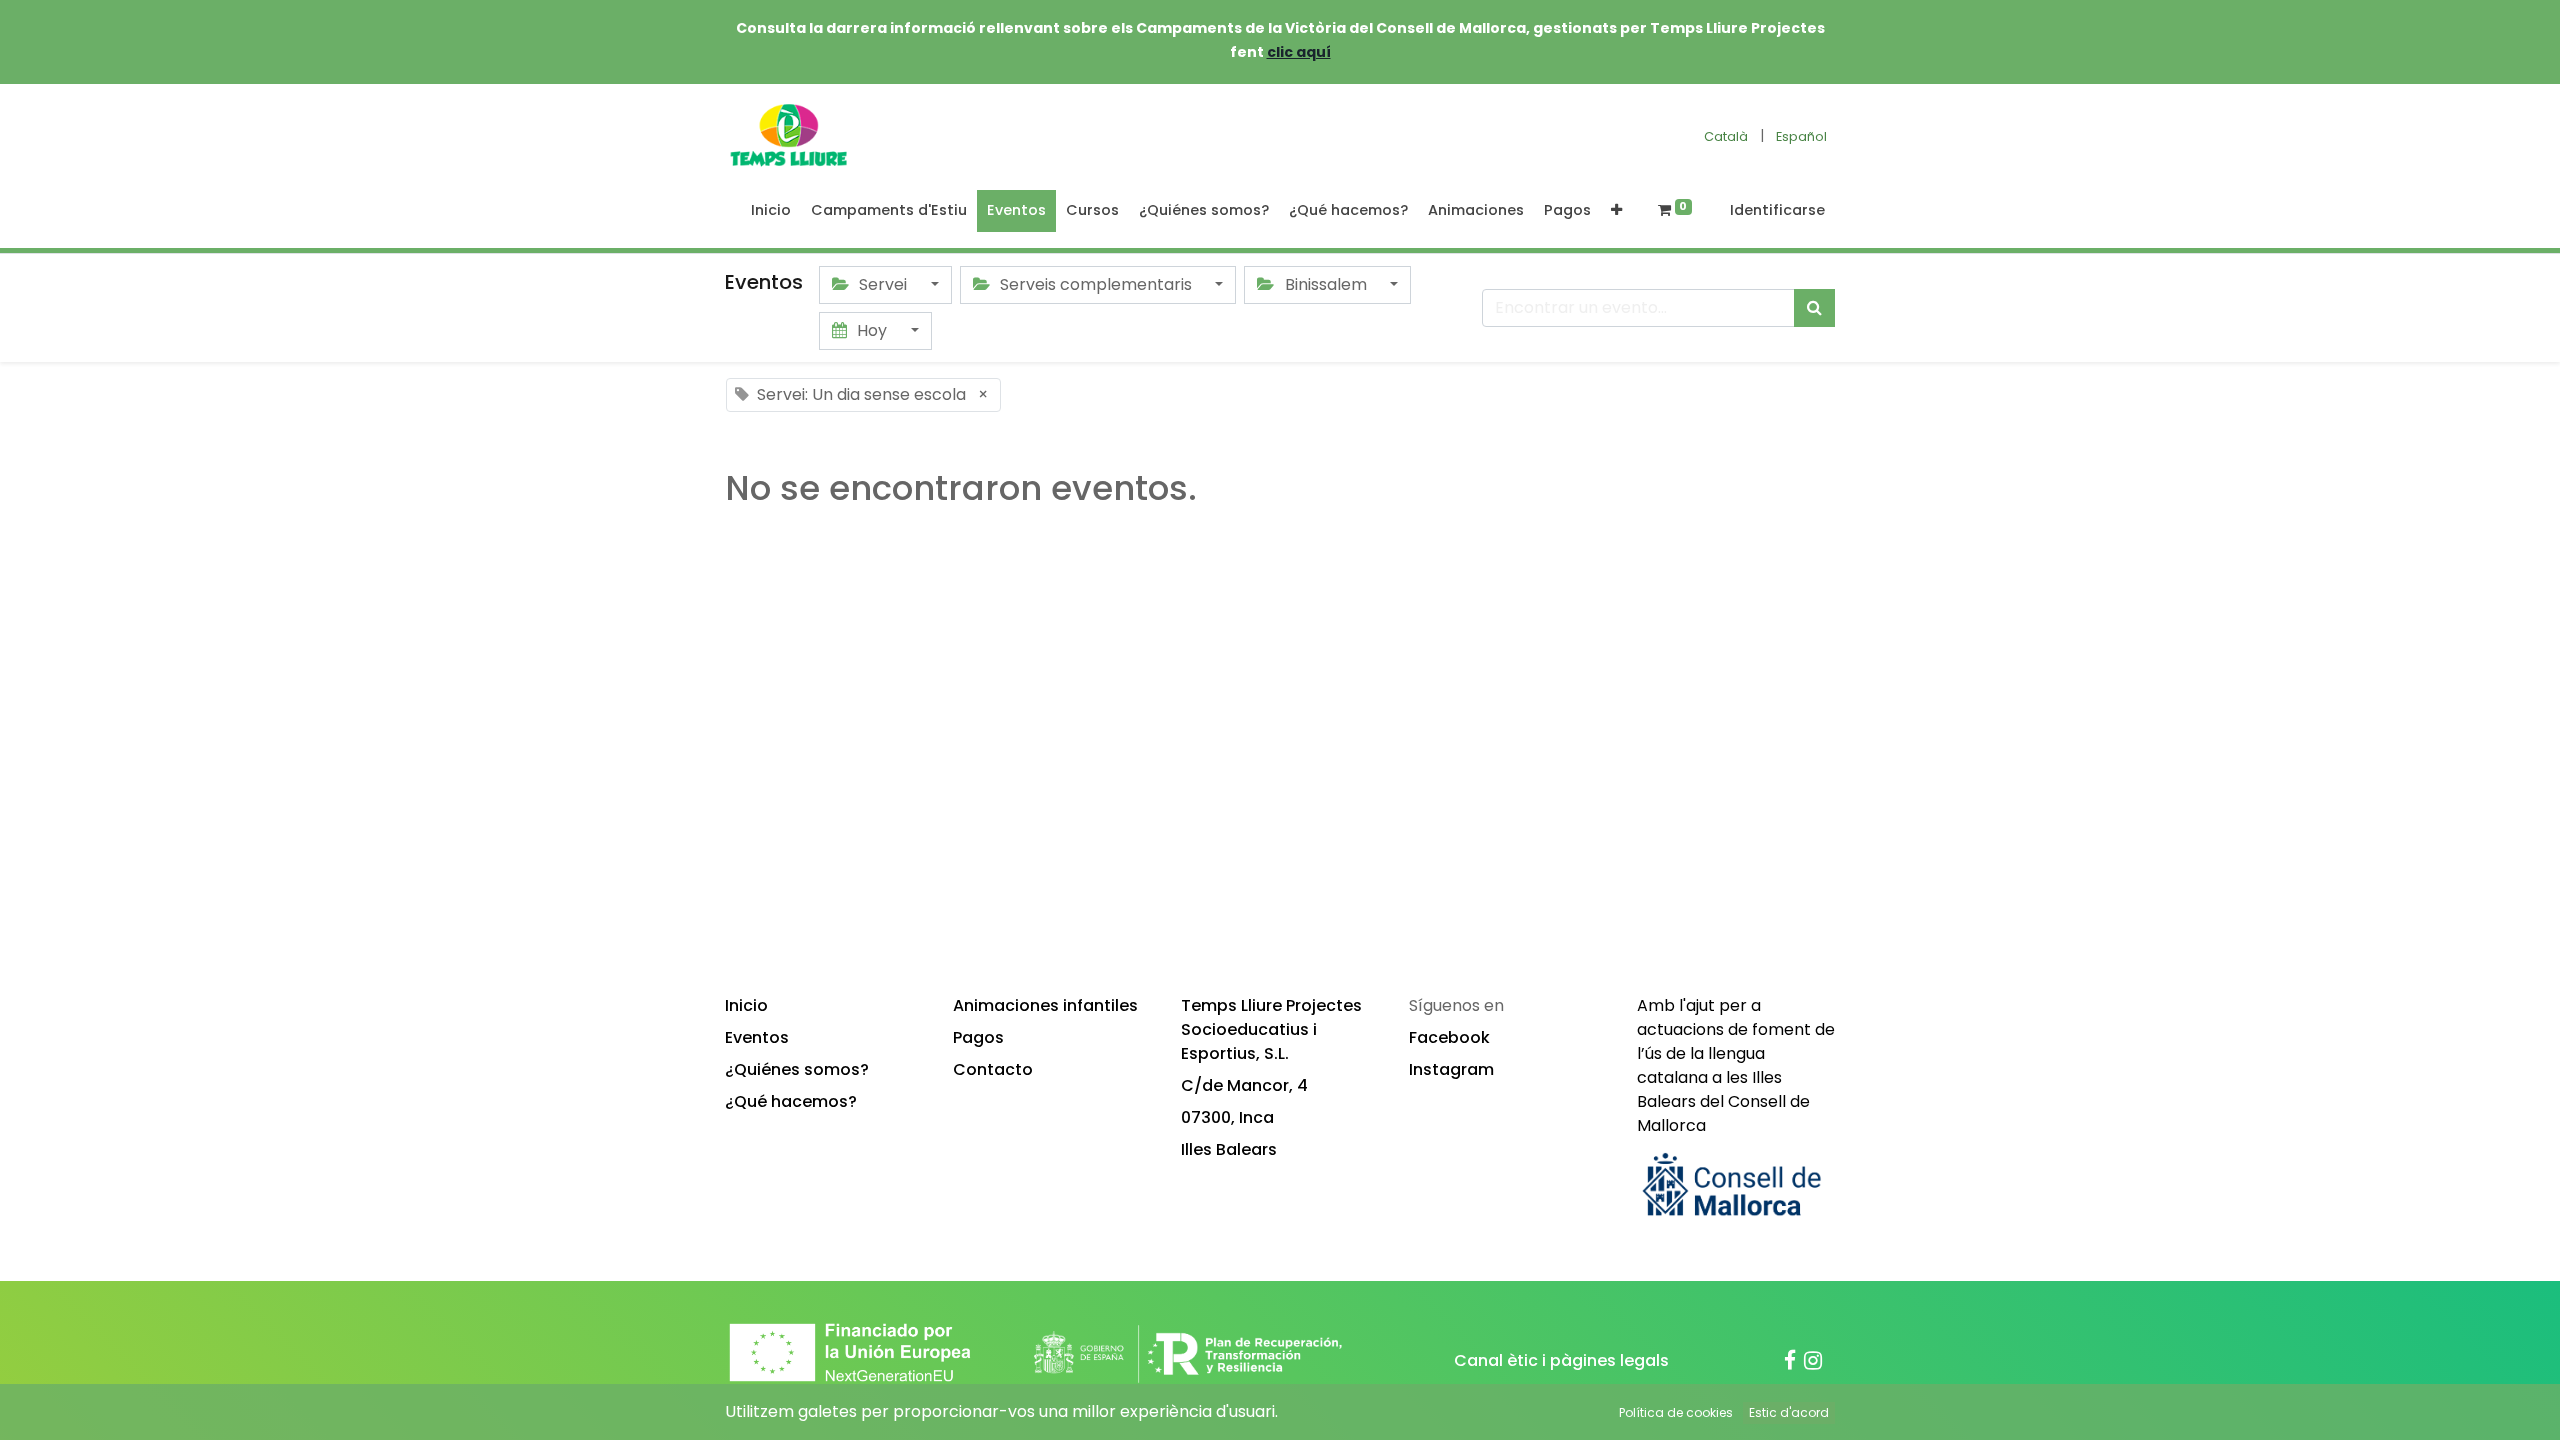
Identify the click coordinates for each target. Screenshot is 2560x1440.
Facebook (1449, 1037)
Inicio (746, 1005)
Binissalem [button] (1326, 284)
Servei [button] (883, 284)
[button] (1616, 211)
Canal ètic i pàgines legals (1561, 1360)
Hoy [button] (872, 330)
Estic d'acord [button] (1789, 1412)
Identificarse (1777, 210)
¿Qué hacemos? (791, 1101)
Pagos (978, 1037)
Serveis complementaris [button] (1096, 284)
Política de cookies (1676, 1412)
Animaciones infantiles (1045, 1005)
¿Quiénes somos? (797, 1069)
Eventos (757, 1037)
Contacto (993, 1069)
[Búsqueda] (1814, 308)
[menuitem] (771, 211)
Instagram (1451, 1069)
